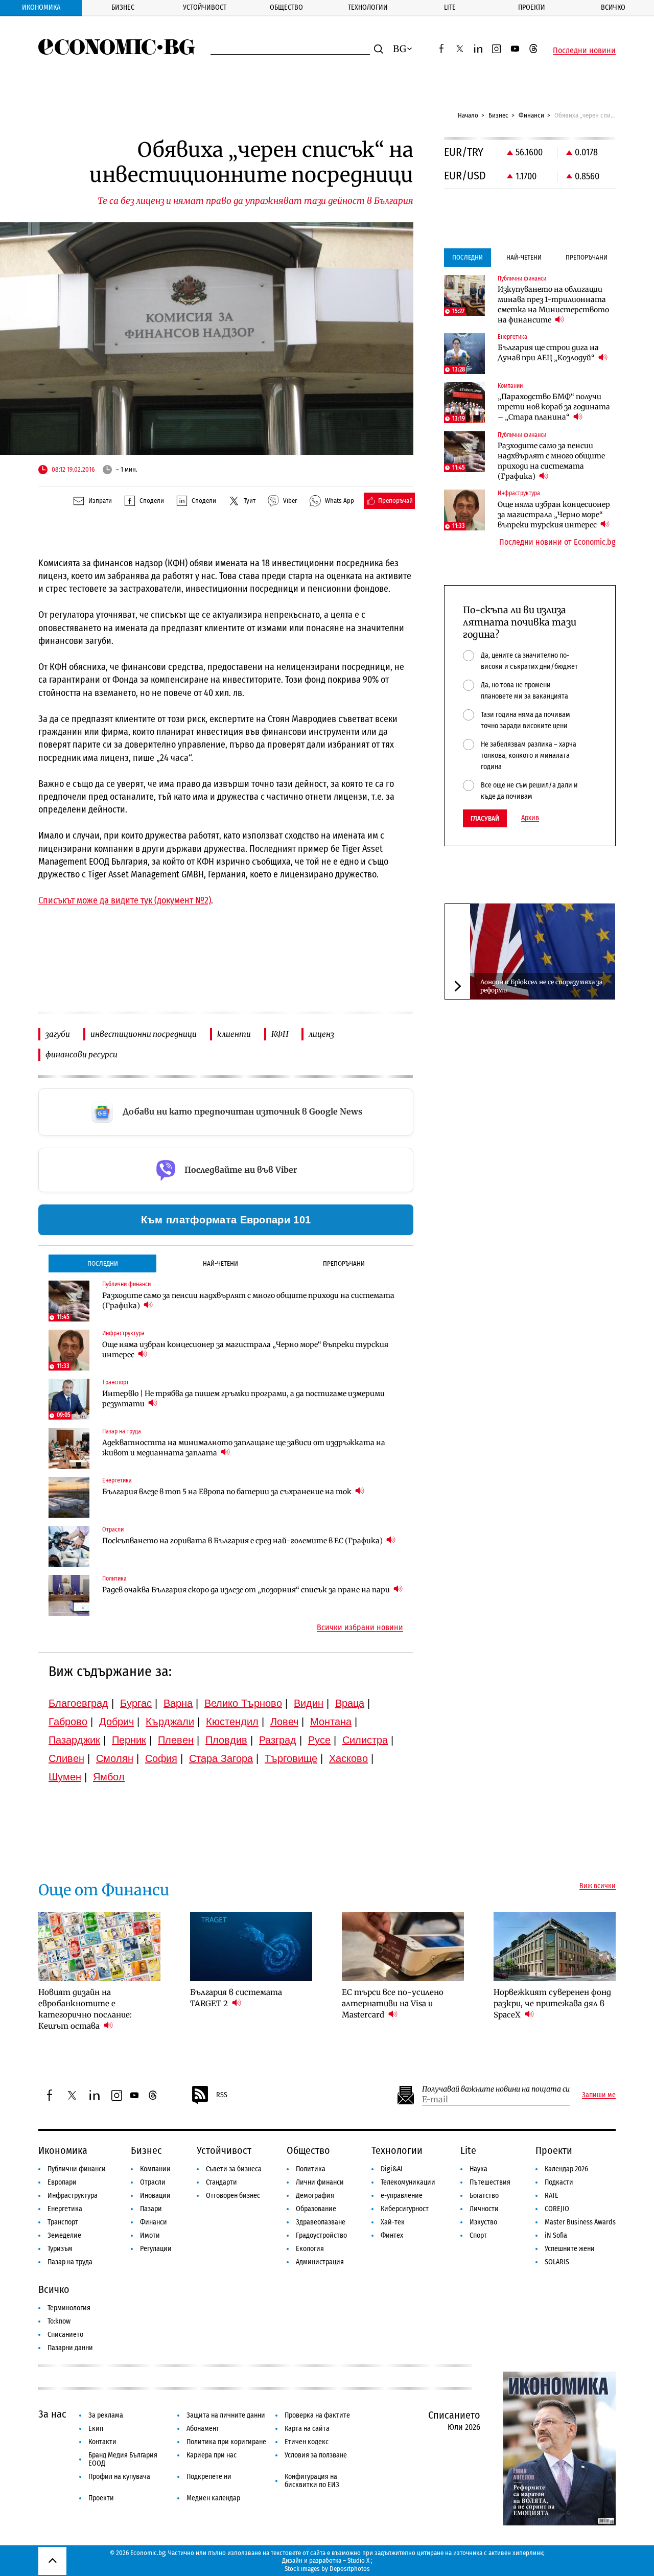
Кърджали (170, 1722)
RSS (222, 2095)
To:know (59, 2321)
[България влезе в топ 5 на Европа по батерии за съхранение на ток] (69, 1497)
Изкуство (483, 2222)
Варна (178, 1703)
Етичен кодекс (307, 2442)
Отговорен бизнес (233, 2196)
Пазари (151, 2209)
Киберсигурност (405, 2209)
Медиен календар (213, 2498)
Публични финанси (77, 2169)
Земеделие (64, 2235)
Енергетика (65, 2209)
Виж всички (598, 1886)
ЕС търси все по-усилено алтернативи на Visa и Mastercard (393, 2003)
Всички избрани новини (360, 1628)
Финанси (531, 115)
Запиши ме (599, 2095)
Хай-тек (393, 2222)
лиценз (321, 1034)
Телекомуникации (408, 2182)
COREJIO (557, 2209)
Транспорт (63, 2222)
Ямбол (109, 1777)
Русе (319, 1740)
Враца (350, 1703)
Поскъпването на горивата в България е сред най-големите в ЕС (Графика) (243, 1541)
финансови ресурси (81, 1054)
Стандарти (221, 2182)
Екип (96, 2429)
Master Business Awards (580, 2222)
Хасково (348, 1758)
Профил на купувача (119, 2477)
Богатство (484, 2196)
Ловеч (284, 1722)
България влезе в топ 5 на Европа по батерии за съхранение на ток (228, 1492)
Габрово (68, 1722)
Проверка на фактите (317, 2415)
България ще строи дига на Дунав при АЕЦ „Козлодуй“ (548, 353)
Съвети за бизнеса (234, 2169)
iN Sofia (556, 2235)
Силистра (365, 1740)
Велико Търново (243, 1703)
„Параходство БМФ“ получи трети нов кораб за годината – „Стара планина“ (554, 407)
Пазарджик (74, 1740)
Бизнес (123, 7)
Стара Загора (221, 1758)
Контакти (102, 2442)
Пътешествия (490, 2182)
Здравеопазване (321, 2222)
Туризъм (60, 2249)
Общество (286, 7)
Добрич (116, 1722)
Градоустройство (321, 2235)
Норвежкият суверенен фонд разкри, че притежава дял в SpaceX (552, 2003)
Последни (103, 1263)
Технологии (368, 7)
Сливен (66, 1758)
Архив (530, 818)
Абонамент (203, 2429)
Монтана (331, 1722)
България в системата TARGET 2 (236, 1998)
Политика (311, 2169)
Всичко (613, 7)
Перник (129, 1740)
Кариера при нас (212, 2455)
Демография (315, 2196)
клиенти (234, 1034)
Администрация (320, 2262)
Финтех (392, 2235)
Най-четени (220, 1263)
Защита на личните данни (226, 2415)
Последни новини (584, 51)
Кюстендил (232, 1722)
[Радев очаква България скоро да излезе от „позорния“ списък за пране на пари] (69, 1595)
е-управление (402, 2196)
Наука (478, 2169)
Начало (468, 115)
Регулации (156, 2249)
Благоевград (78, 1703)
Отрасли (153, 2182)
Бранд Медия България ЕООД (123, 2459)
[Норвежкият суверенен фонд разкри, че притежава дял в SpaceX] (555, 1946)
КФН (280, 1034)
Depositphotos (350, 2569)
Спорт (478, 2235)
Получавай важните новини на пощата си (496, 2089)
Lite (450, 7)
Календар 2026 (566, 2169)
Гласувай (485, 818)
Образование (316, 2209)
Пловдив (226, 1740)
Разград (278, 1740)
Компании (155, 2169)
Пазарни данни (70, 2348)
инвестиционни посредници (144, 1034)
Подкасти (559, 2182)
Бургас (136, 1703)
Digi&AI (392, 2169)
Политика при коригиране (226, 2442)
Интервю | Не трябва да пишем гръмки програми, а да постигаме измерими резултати (243, 1399)
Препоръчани (344, 1263)
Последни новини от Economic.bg (557, 542)
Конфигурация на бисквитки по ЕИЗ (312, 2481)
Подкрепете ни (209, 2477)
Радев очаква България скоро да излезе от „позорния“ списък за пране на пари (247, 1590)
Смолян (115, 1758)
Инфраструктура (73, 2196)
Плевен (176, 1740)
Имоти (150, 2235)
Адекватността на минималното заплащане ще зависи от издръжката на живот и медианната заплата (244, 1448)
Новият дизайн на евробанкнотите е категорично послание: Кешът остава (85, 2009)
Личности (484, 2209)
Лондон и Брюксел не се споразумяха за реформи (541, 986)
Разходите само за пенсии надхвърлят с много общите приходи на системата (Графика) (248, 1301)
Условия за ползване (316, 2455)
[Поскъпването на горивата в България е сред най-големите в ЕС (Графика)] (69, 1546)
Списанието (65, 2335)
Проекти (532, 7)
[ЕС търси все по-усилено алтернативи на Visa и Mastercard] (403, 1946)
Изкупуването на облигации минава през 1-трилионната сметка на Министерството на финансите (553, 305)
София (161, 1758)
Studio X (358, 2560)
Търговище (291, 1758)
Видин (309, 1703)
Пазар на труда (70, 2262)
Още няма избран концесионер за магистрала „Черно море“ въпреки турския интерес (245, 1350)
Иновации (155, 2196)
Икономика (41, 7)
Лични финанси (320, 2182)
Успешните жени (570, 2249)
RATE (552, 2196)
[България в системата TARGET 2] (251, 1946)
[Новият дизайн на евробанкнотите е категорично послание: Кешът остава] (99, 1946)
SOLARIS (557, 2262)
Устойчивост (205, 7)
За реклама (106, 2415)
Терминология (69, 2308)
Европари (62, 2182)
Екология (310, 2249)
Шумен (65, 1777)
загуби (58, 1034)
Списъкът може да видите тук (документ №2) (125, 900)
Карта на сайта (307, 2429)
